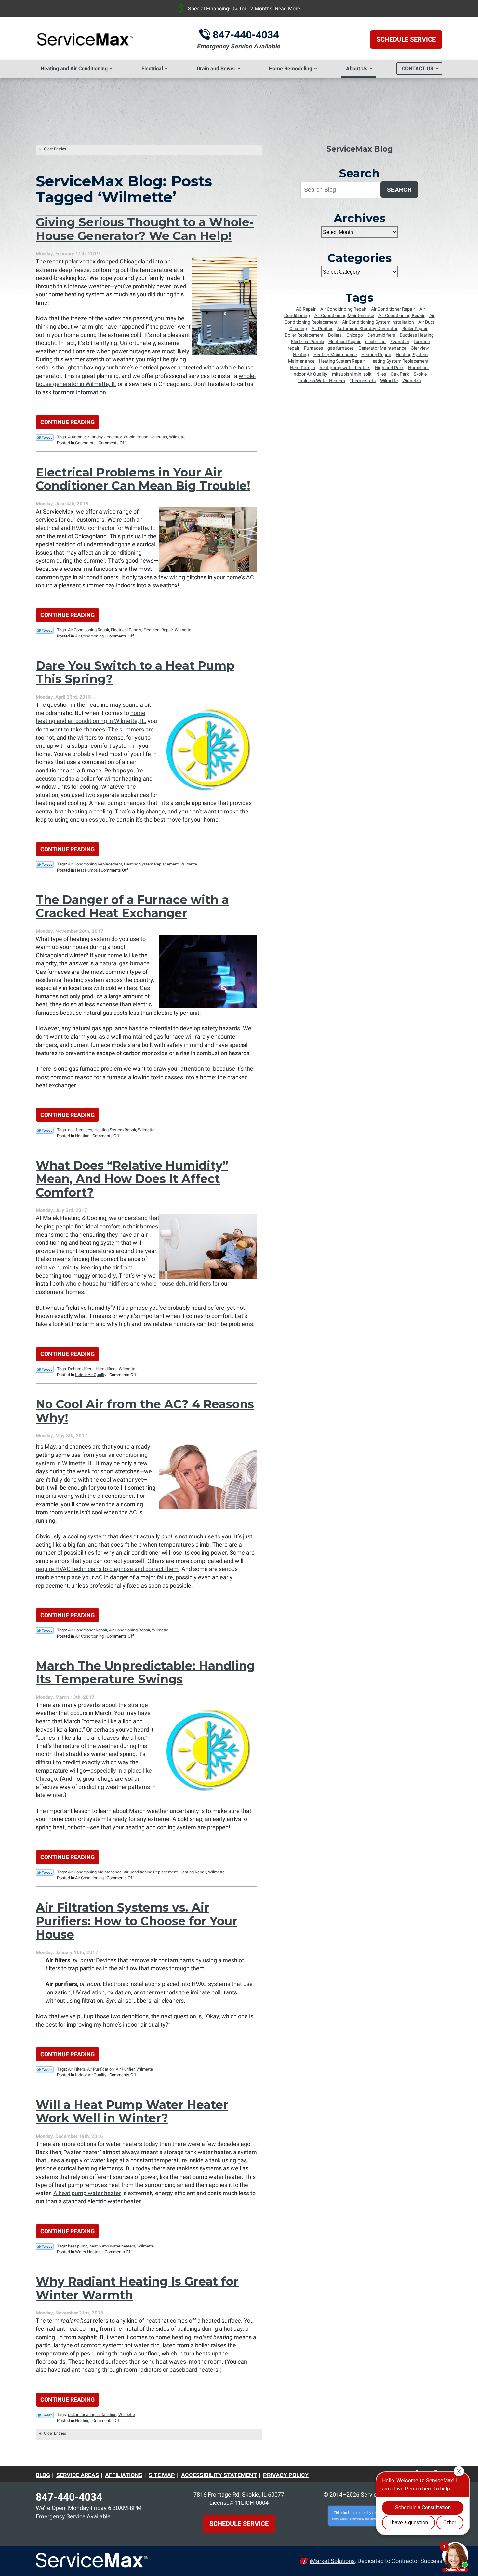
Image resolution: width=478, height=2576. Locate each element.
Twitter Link (45, 437)
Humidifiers (106, 1369)
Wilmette (177, 437)
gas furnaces (80, 1130)
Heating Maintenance (335, 355)
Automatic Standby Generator (95, 437)
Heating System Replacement (151, 864)
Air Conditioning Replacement (95, 864)
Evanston (400, 342)
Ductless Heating (417, 335)
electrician (375, 342)
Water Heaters (88, 2252)
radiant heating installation (92, 2415)
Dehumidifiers (81, 1369)
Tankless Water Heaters (321, 381)
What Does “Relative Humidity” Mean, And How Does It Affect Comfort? (132, 1179)
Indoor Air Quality (91, 1375)
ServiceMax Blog (359, 149)
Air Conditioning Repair (88, 630)
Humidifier (418, 368)
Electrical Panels (126, 630)
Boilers (335, 335)
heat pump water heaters (112, 2246)
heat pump (78, 2246)
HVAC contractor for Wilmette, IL (113, 528)
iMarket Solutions (332, 2561)
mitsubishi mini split (352, 374)
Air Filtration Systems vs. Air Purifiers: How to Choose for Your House (137, 1921)
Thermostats (363, 381)
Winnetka (412, 381)
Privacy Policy (356, 2519)
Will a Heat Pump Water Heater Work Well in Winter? (132, 2111)
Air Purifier (125, 2069)
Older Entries (55, 149)
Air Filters (77, 2069)
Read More (287, 9)
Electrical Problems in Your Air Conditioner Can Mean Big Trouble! (143, 479)
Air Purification (100, 2069)
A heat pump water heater (87, 2193)
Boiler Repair (415, 329)
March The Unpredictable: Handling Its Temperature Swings (145, 1672)
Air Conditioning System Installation (378, 322)
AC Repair (306, 309)
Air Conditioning (89, 636)
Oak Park (400, 374)
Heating (82, 1136)
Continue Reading (67, 422)
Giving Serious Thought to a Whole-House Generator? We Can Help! (145, 229)
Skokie (420, 374)
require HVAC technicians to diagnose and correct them (107, 1569)
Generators (85, 443)
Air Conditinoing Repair (343, 309)
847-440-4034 (246, 35)
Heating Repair (193, 1872)
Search (399, 190)
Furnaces (313, 348)
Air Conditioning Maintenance (95, 1872)
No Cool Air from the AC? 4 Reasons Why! (145, 1411)
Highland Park (389, 368)
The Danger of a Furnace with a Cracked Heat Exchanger (132, 906)
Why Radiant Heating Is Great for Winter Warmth (137, 2288)
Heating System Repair (115, 1130)
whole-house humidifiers (97, 1284)
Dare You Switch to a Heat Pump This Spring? (135, 672)
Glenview (420, 348)
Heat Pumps (86, 870)
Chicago (355, 335)
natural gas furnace (125, 963)
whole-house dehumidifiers (176, 1284)
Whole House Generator (145, 437)
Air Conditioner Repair (87, 1630)
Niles (381, 374)
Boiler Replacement (304, 335)
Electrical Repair (158, 630)
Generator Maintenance (382, 348)
